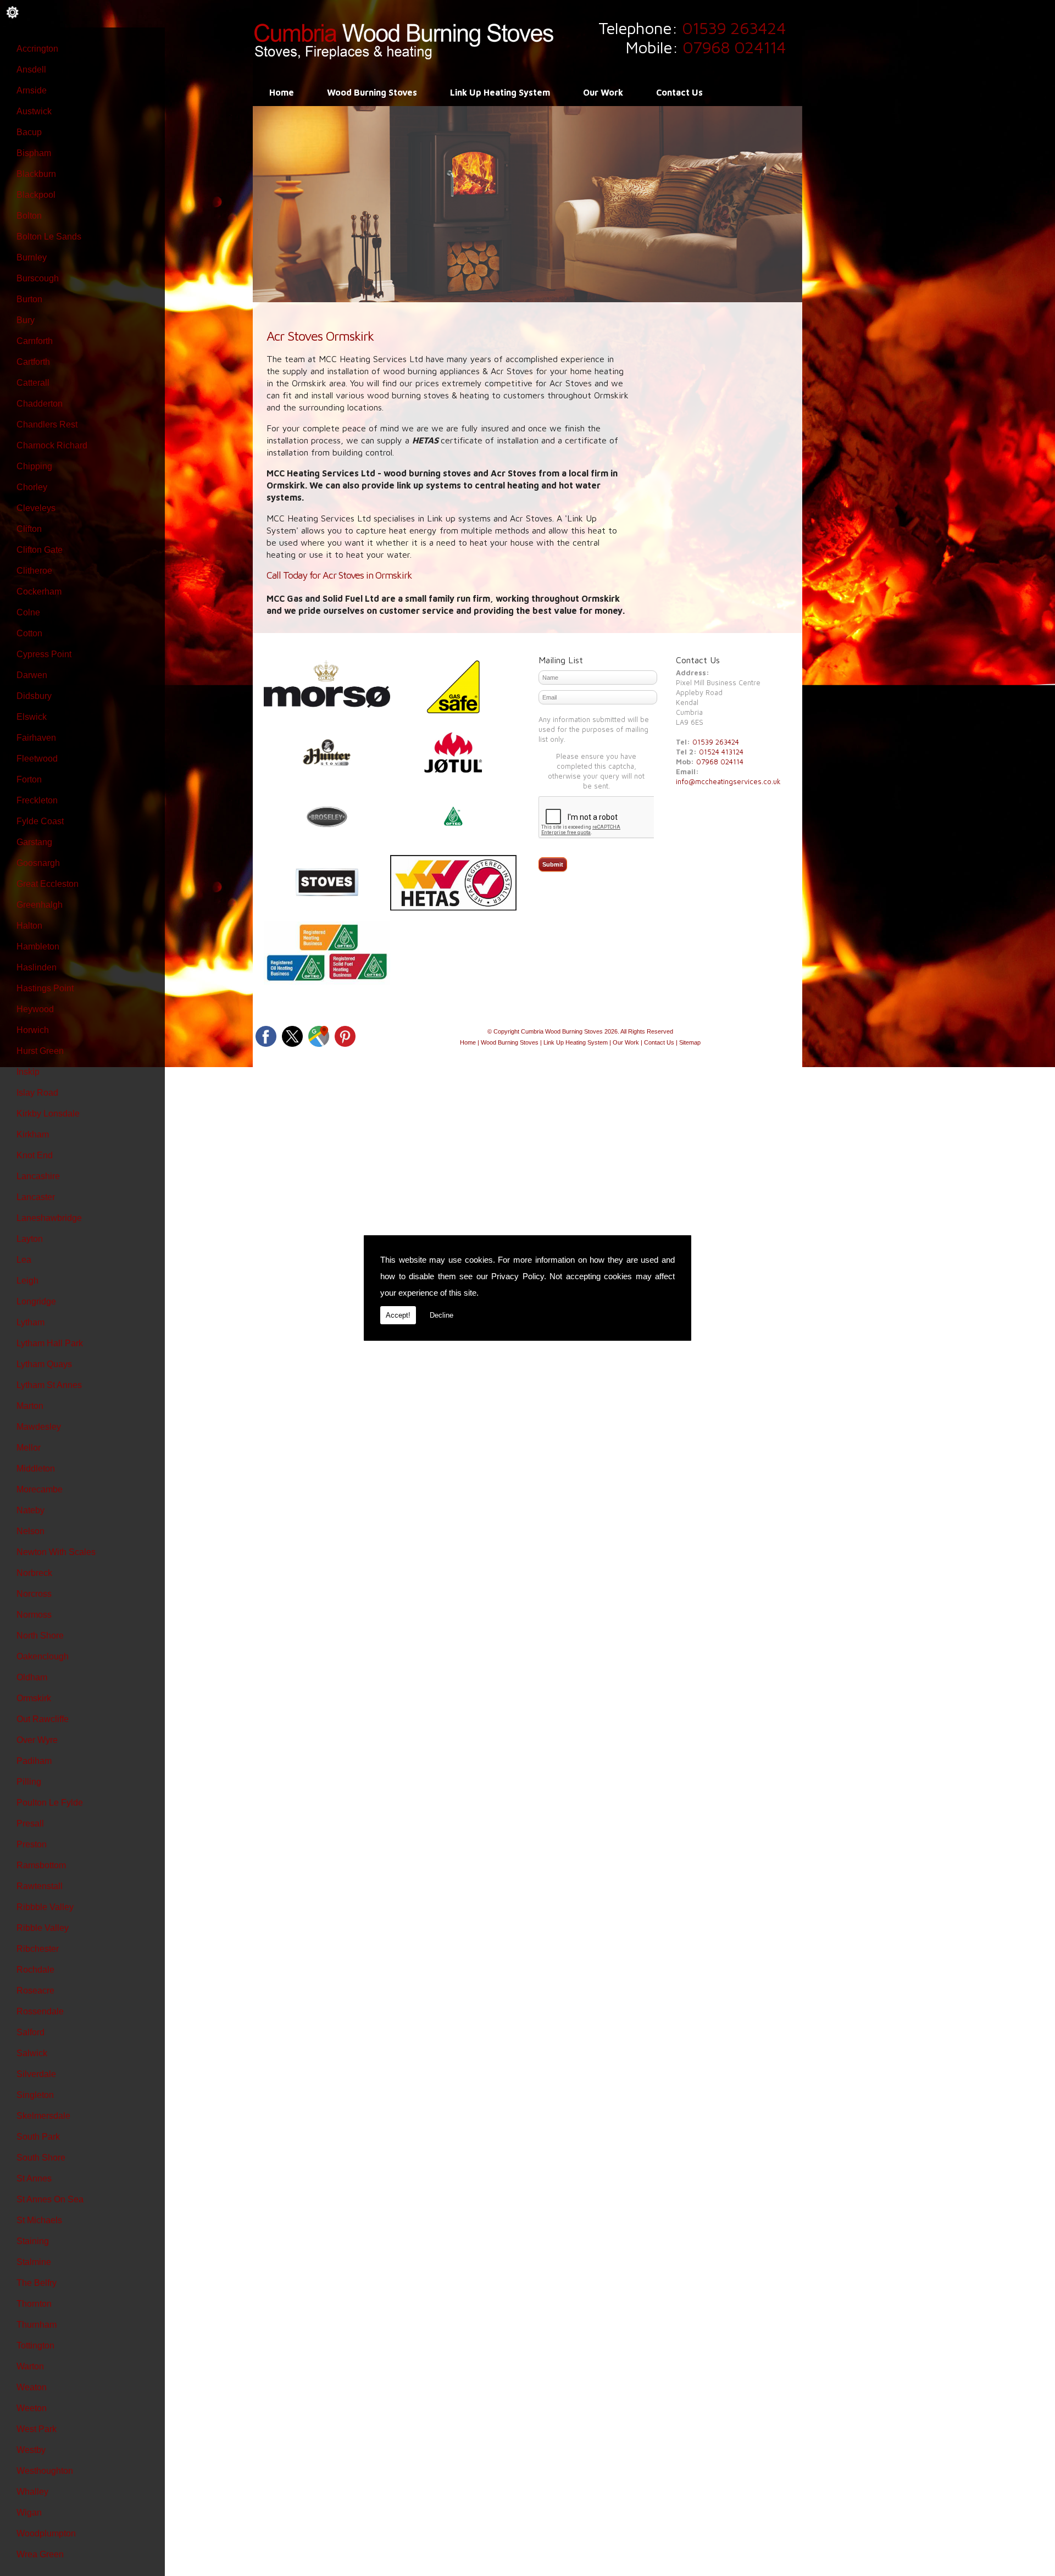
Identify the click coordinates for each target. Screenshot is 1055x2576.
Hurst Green (40, 1051)
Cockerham (39, 592)
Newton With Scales (56, 1552)
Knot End (35, 1155)
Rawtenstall (40, 1886)
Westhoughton (45, 2471)
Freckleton (37, 800)
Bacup (29, 132)
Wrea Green (40, 2554)
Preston (32, 1844)
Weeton (32, 2408)
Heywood (35, 1009)
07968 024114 (734, 47)
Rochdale (35, 1970)
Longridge (36, 1301)
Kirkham (33, 1134)
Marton (30, 1406)
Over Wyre (37, 1740)
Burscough (38, 278)
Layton (30, 1239)
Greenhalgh (40, 905)
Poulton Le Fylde (50, 1803)
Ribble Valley (43, 1928)
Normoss (34, 1615)
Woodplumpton (46, 2533)
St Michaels (39, 2220)
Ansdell (31, 70)
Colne (28, 612)
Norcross (34, 1594)
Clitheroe (34, 571)
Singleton (35, 2095)
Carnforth (35, 341)
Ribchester (38, 1949)
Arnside (32, 90)
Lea (24, 1260)
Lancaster (36, 1197)
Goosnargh (38, 863)
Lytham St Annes (49, 1385)
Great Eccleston (48, 884)
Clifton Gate (40, 550)
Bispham (34, 153)
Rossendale (40, 2011)
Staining (33, 2241)
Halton (29, 926)
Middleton (36, 1469)
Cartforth (33, 362)
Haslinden (37, 967)
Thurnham (37, 2325)
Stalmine (34, 2262)
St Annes (34, 2178)
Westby (31, 2450)
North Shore (40, 1636)
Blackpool (36, 195)
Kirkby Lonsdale (48, 1114)
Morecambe (40, 1489)
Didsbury (34, 696)
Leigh (27, 1281)
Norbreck (34, 1573)
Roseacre (35, 1991)
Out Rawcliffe (43, 1719)
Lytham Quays (44, 1364)
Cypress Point (44, 654)
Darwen (32, 675)
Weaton (32, 2387)
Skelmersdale (43, 2116)
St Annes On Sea (50, 2199)
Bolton (29, 216)
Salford (30, 2032)
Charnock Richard (52, 445)
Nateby (30, 1510)
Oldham (32, 1677)
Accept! (398, 1315)
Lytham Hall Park (50, 1343)
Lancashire (38, 1176)
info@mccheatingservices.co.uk (728, 781)
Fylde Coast (40, 821)
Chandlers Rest (47, 424)
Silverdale (36, 2074)
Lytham (30, 1322)
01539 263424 (734, 28)
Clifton (29, 529)
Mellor (29, 1448)
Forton (29, 779)
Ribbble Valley (45, 1907)
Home (282, 92)
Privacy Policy (518, 1276)
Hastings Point (45, 988)
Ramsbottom (41, 1865)
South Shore (41, 2158)
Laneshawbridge (49, 1218)
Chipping (34, 466)
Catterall (33, 383)
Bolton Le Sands (49, 237)
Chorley (32, 487)
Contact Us (679, 92)
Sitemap (690, 1042)
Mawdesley (39, 1427)
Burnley (32, 257)
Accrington (37, 49)
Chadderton (40, 404)
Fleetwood (37, 759)
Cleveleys (36, 508)
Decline (442, 1315)
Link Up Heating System (500, 92)
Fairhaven (36, 738)
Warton (30, 2366)
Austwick (34, 111)
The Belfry (37, 2283)
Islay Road (37, 1093)
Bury (26, 320)
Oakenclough (43, 1656)
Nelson (30, 1531)
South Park (38, 2137)
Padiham (34, 1761)
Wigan (29, 2513)
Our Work (603, 92)
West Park (37, 2429)
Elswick (32, 717)
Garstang (34, 842)
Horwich (33, 1030)
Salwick (32, 2053)
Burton (29, 299)
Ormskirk (34, 1698)
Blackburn (36, 174)
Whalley (32, 2492)
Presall (30, 1823)
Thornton (34, 2304)
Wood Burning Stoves (372, 92)
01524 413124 (721, 752)
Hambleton (38, 946)
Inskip (28, 1072)
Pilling (29, 1782)
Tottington (35, 2345)
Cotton (29, 633)
